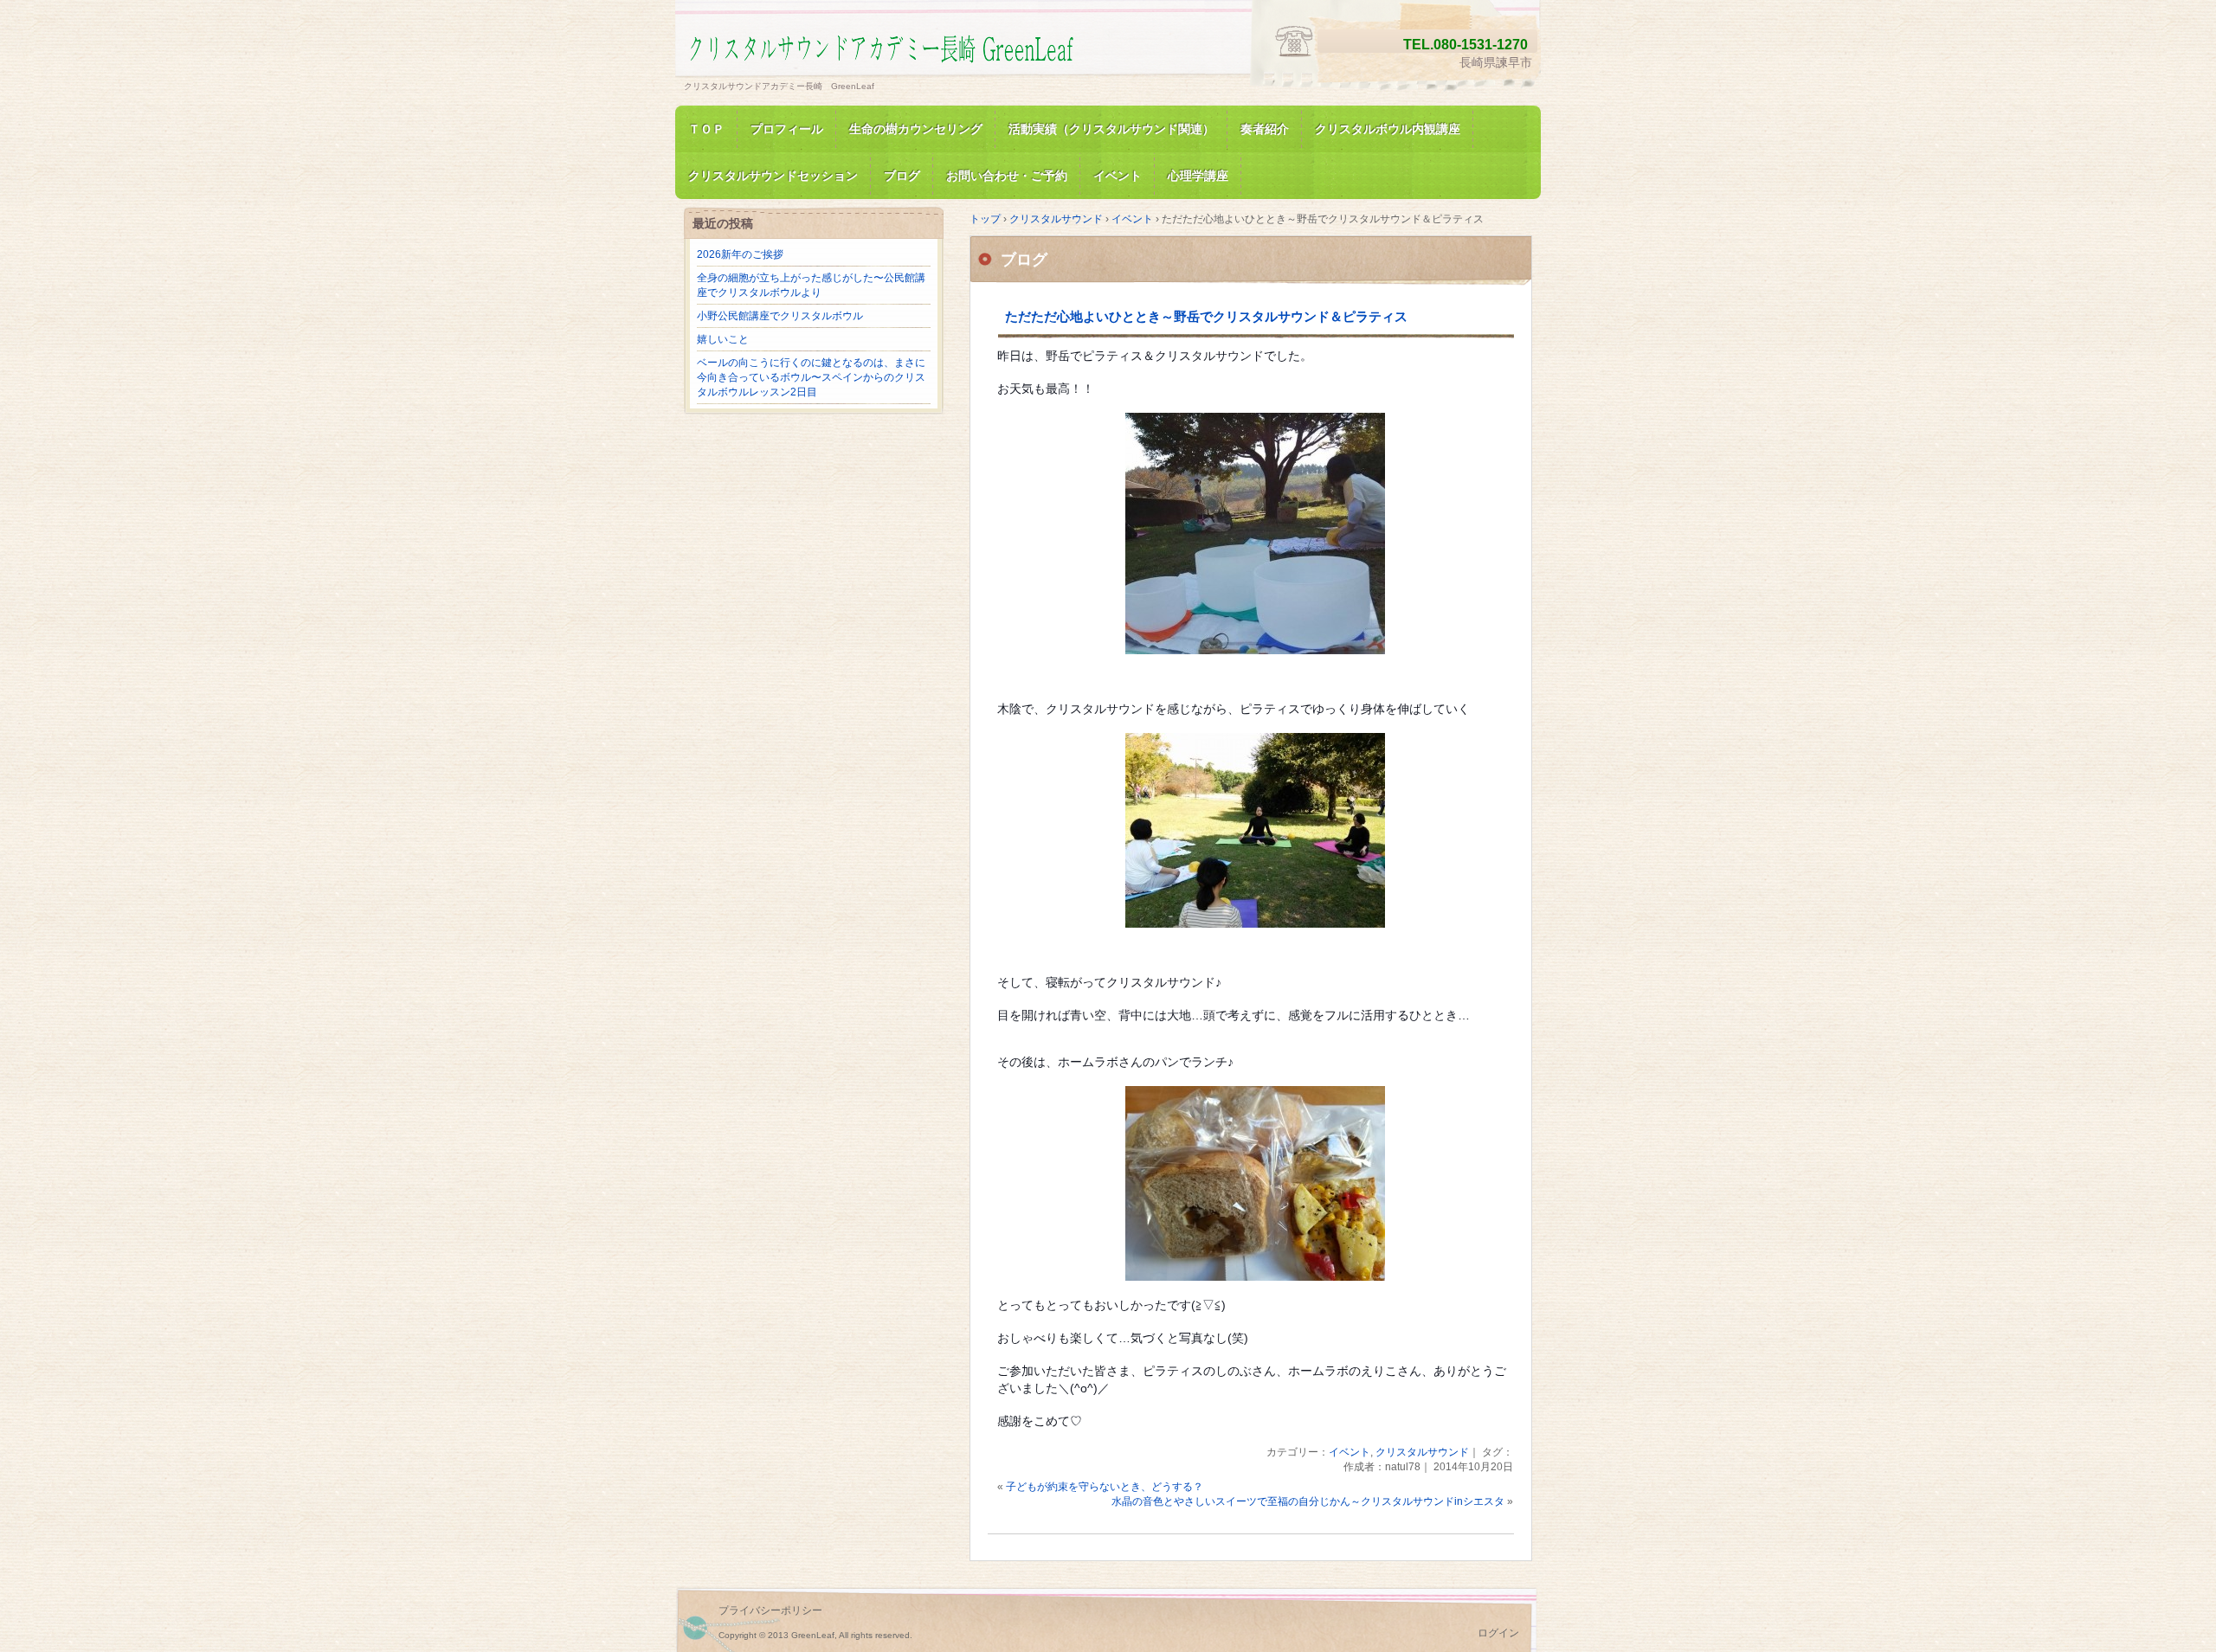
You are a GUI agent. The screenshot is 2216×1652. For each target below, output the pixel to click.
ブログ (902, 176)
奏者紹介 (1265, 129)
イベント (1118, 176)
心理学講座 (1198, 176)
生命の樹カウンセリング (916, 129)
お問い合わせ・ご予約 (1007, 176)
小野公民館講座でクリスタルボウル (780, 316)
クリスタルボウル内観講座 (1388, 129)
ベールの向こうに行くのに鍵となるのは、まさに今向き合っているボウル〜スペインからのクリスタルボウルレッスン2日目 (811, 377)
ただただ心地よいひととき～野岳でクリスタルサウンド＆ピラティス (1206, 316)
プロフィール (787, 129)
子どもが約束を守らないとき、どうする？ (1105, 1487)
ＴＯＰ (706, 129)
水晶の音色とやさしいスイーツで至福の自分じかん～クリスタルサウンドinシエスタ (1308, 1501)
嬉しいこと (723, 339)
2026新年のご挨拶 (740, 254)
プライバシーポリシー (770, 1610)
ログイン (1498, 1633)
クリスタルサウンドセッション (773, 176)
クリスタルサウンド (1422, 1452)
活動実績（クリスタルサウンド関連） (1111, 129)
